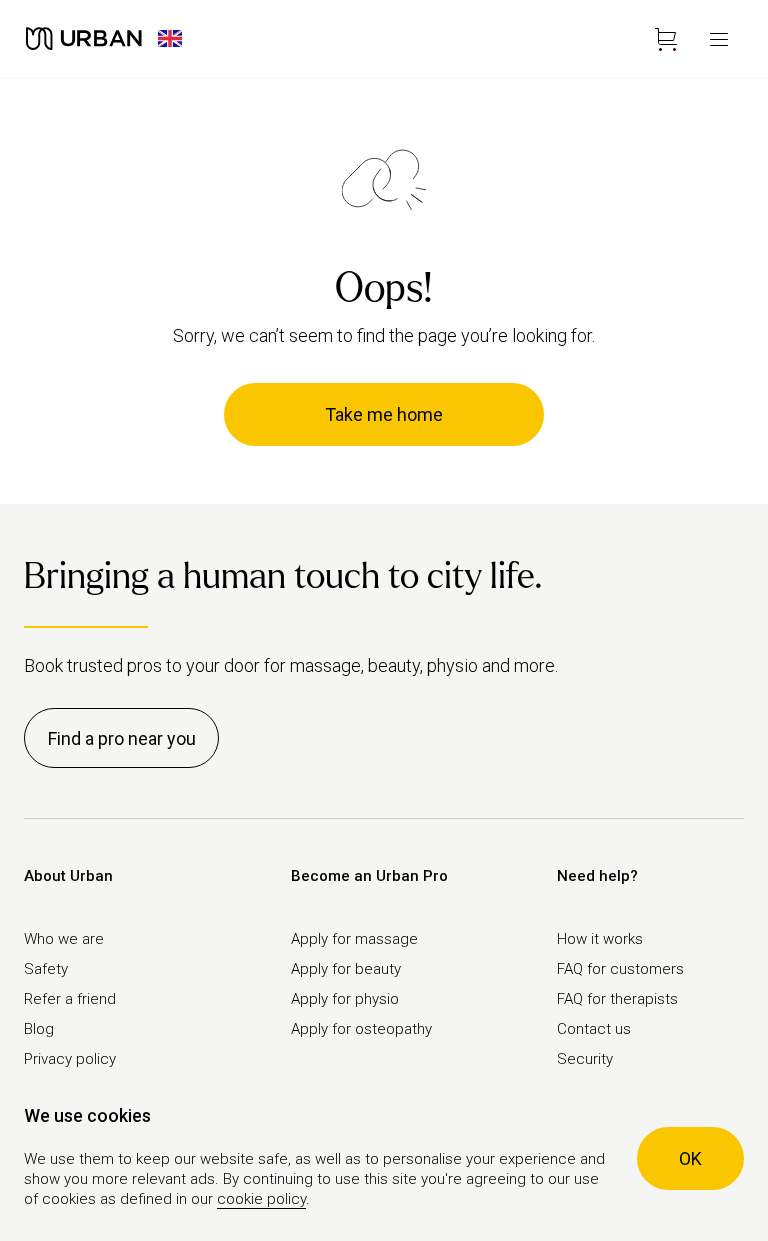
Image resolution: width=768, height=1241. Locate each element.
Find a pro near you (122, 738)
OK (690, 1158)
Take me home (384, 414)
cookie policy (261, 1199)
